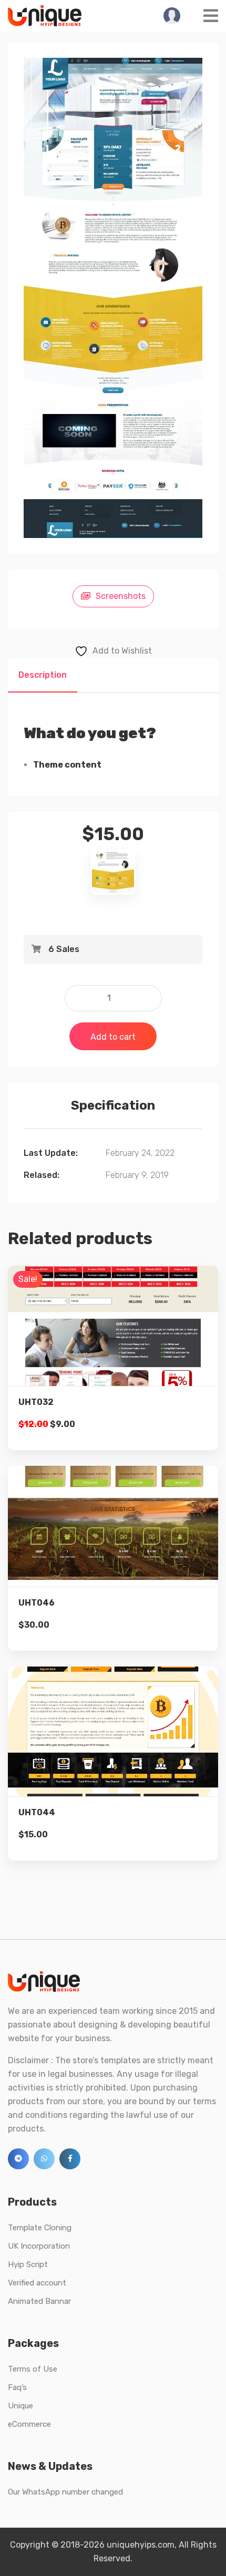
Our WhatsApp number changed (65, 2492)
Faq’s (17, 2387)
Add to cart (113, 1037)
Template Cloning (40, 2228)
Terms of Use (33, 2369)
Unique (20, 2406)
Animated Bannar (39, 2301)
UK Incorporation (39, 2246)
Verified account (37, 2283)
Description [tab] (43, 675)
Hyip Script (28, 2264)
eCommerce (29, 2424)
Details (121, 1340)
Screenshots (121, 596)
